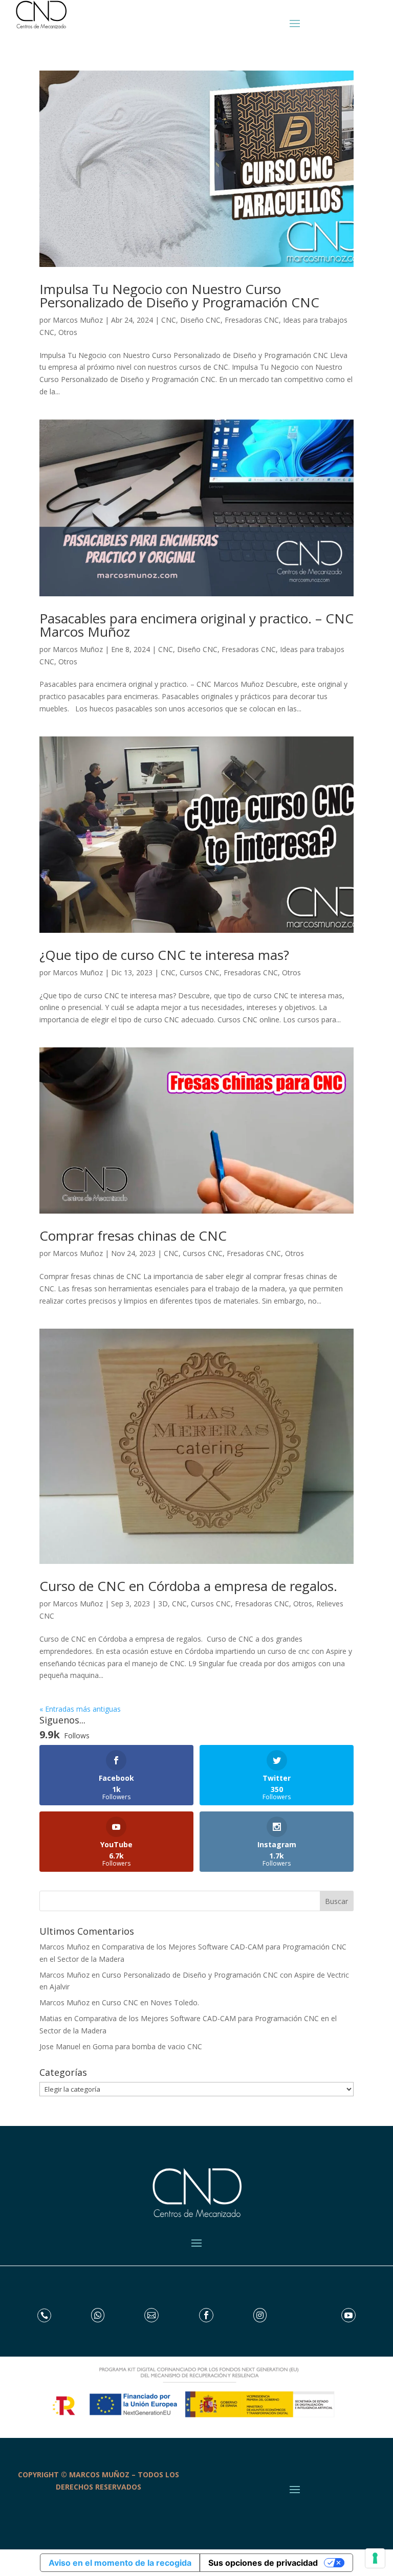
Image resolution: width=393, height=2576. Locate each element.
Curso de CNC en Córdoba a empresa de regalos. (188, 1586)
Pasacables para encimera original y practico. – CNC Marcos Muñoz (196, 625)
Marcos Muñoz (78, 320)
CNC (169, 320)
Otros (68, 332)
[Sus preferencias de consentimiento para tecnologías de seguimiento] (375, 2558)
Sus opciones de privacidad (263, 2563)
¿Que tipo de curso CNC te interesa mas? (164, 955)
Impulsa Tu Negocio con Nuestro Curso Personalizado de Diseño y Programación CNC (179, 296)
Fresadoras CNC (252, 320)
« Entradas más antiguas (80, 1709)
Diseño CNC (200, 320)
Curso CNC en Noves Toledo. (150, 2002)
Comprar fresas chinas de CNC (133, 1236)
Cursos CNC (200, 972)
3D (163, 1604)
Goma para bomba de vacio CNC (147, 2046)
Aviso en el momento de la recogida (120, 2563)
